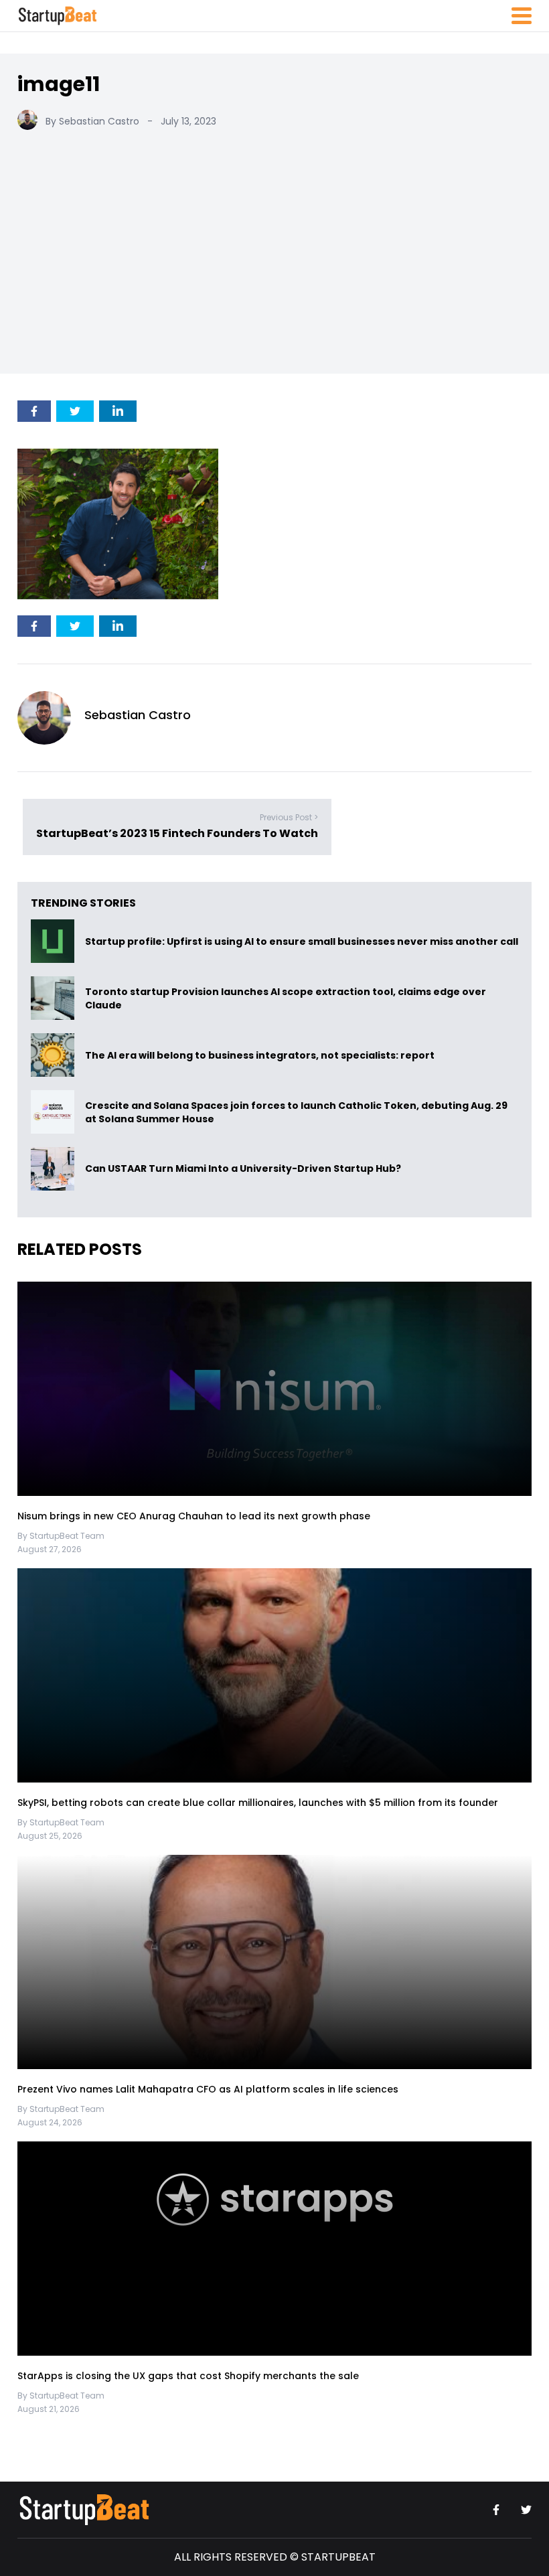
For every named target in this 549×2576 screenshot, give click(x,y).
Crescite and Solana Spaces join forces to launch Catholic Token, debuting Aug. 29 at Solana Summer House (296, 1112)
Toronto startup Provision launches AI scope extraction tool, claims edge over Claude (286, 998)
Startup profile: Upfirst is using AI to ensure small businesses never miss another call (302, 941)
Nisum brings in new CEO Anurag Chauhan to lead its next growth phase (194, 1516)
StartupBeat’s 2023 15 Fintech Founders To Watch (177, 833)
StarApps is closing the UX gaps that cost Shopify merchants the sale (189, 2376)
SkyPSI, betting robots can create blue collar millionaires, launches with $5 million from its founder (258, 1803)
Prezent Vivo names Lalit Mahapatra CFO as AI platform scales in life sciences (208, 2089)
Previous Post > (289, 817)
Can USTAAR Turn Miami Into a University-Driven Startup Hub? (243, 1169)
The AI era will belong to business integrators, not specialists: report (260, 1055)
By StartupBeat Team (61, 1536)
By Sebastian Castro (92, 121)
